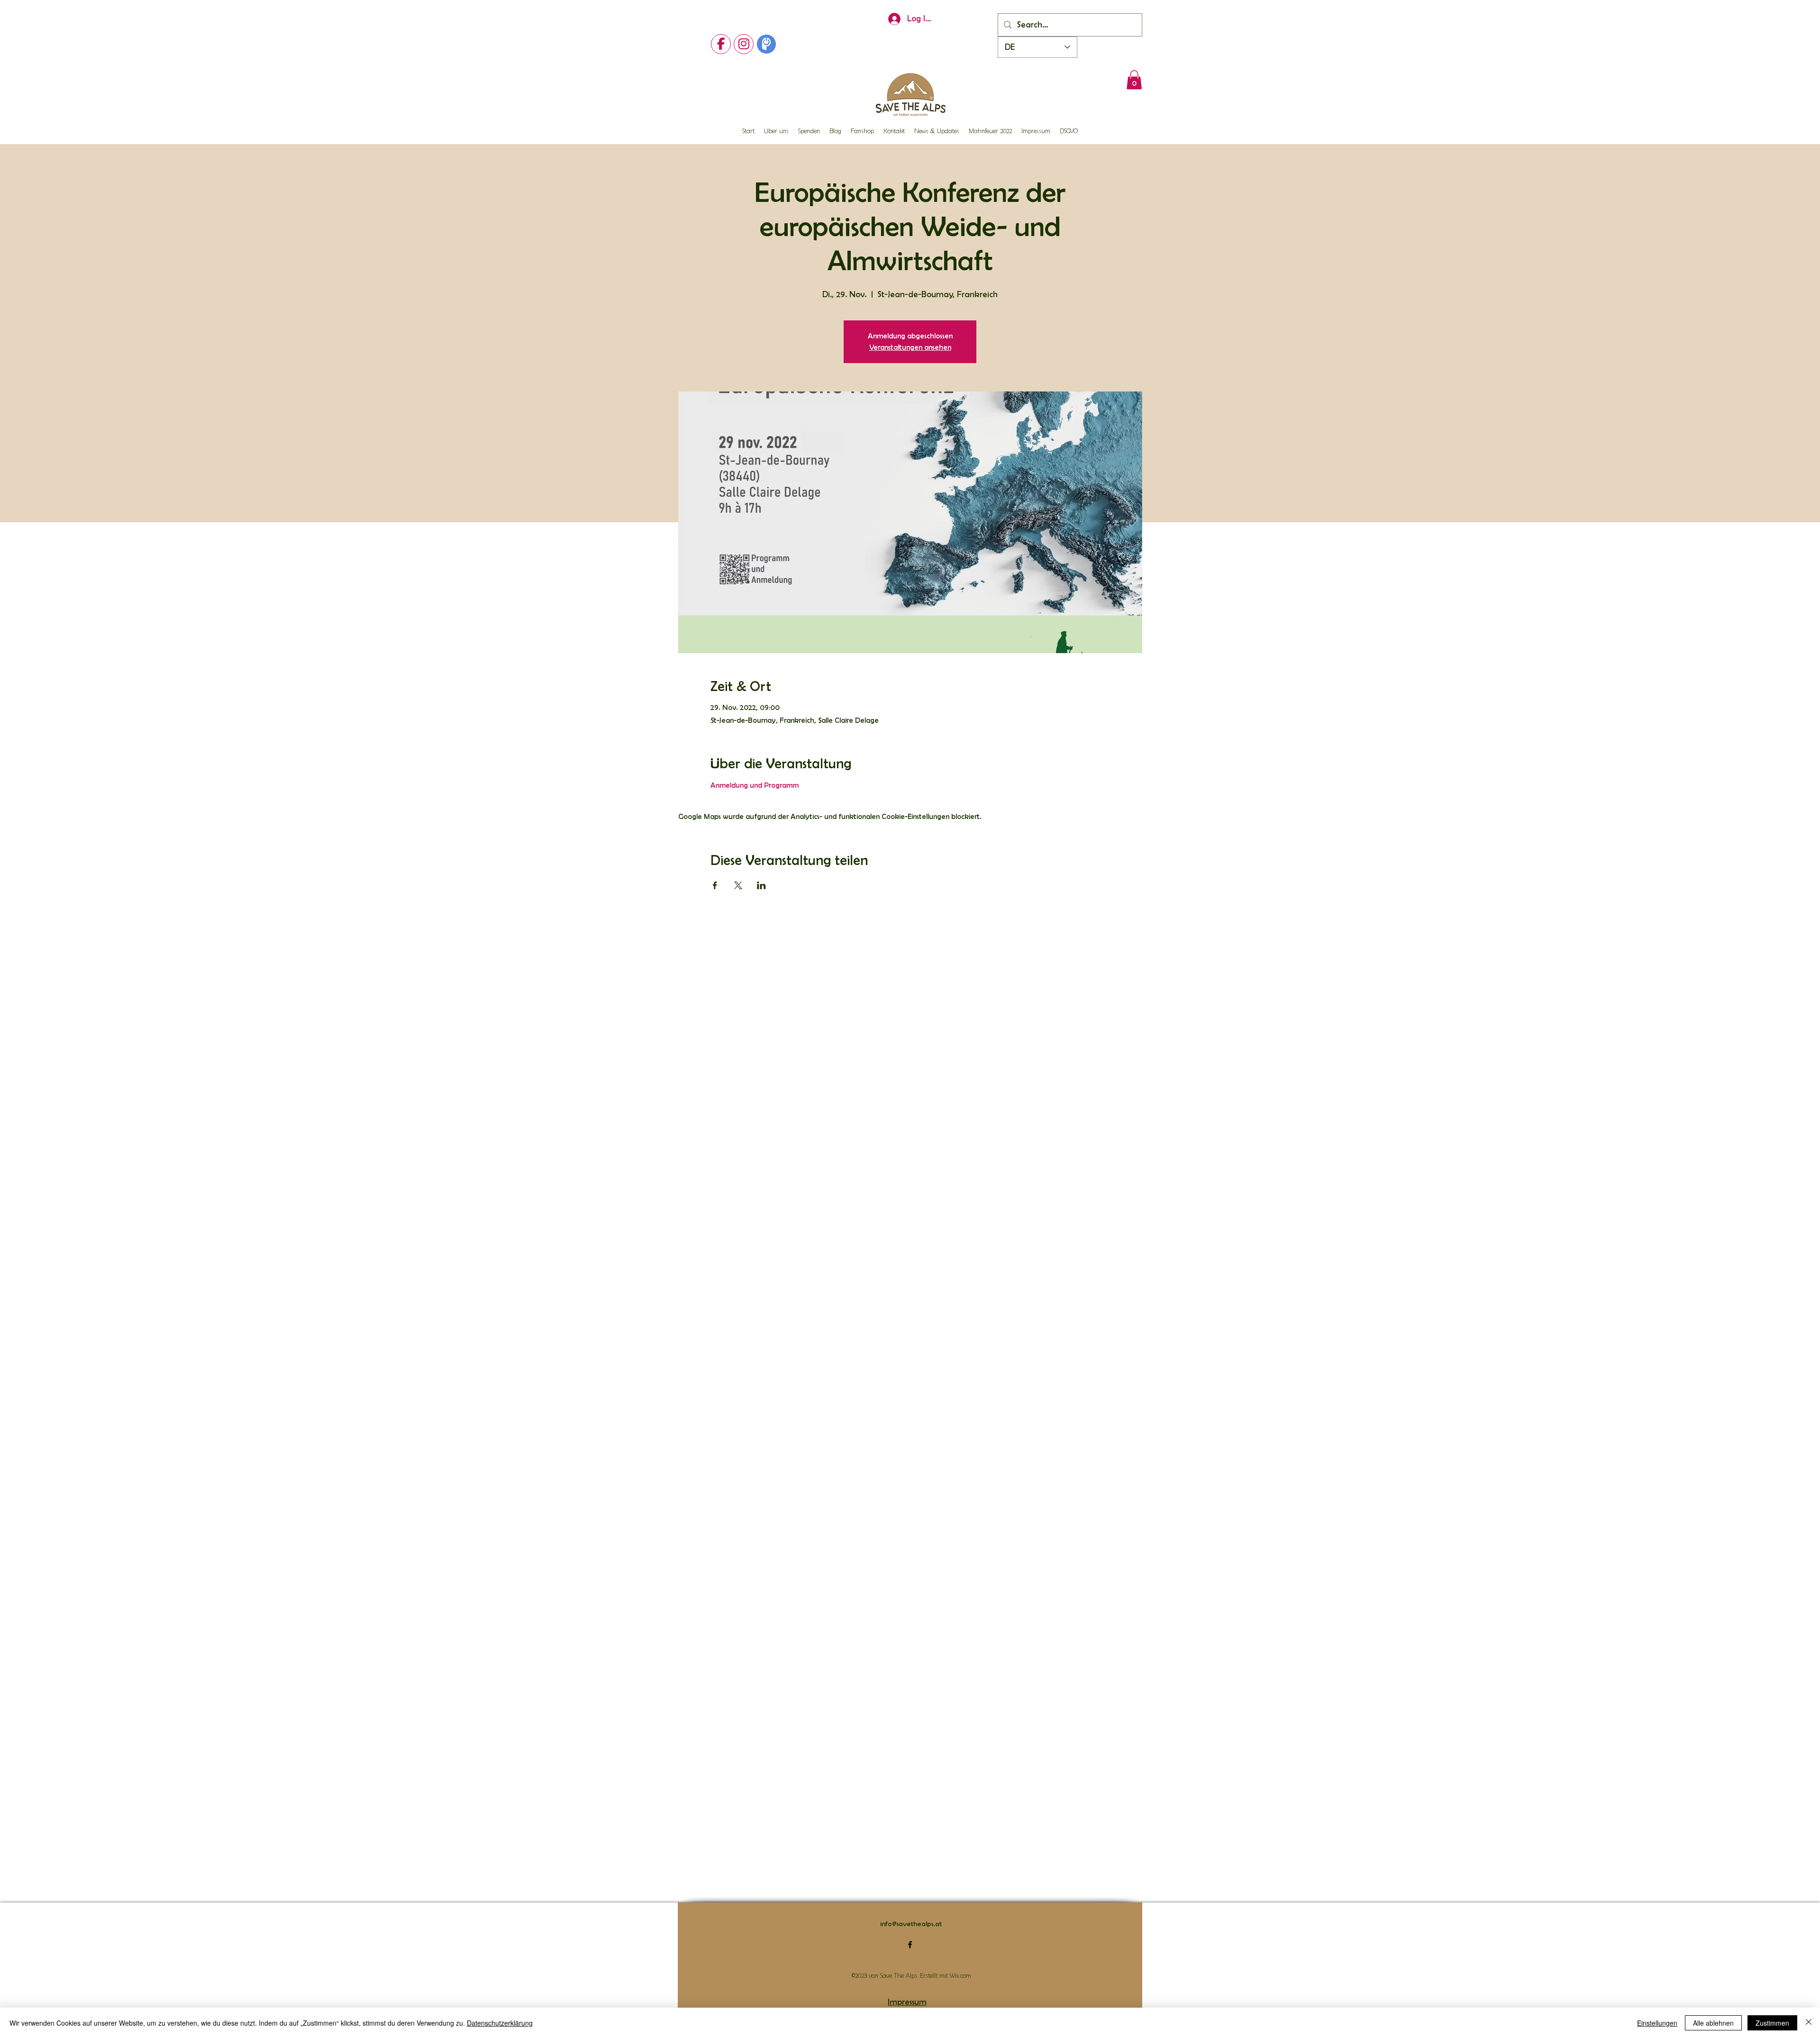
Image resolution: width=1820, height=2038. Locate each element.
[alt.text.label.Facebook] (910, 1945)
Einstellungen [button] (1657, 2023)
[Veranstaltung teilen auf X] (738, 885)
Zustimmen (1772, 2023)
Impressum (907, 2002)
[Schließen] (1809, 2023)
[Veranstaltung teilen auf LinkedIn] (761, 885)
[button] (1134, 80)
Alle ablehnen (1713, 2023)
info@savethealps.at (911, 1924)
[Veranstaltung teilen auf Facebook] (715, 885)
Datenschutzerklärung (500, 2023)
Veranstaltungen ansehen (910, 347)
